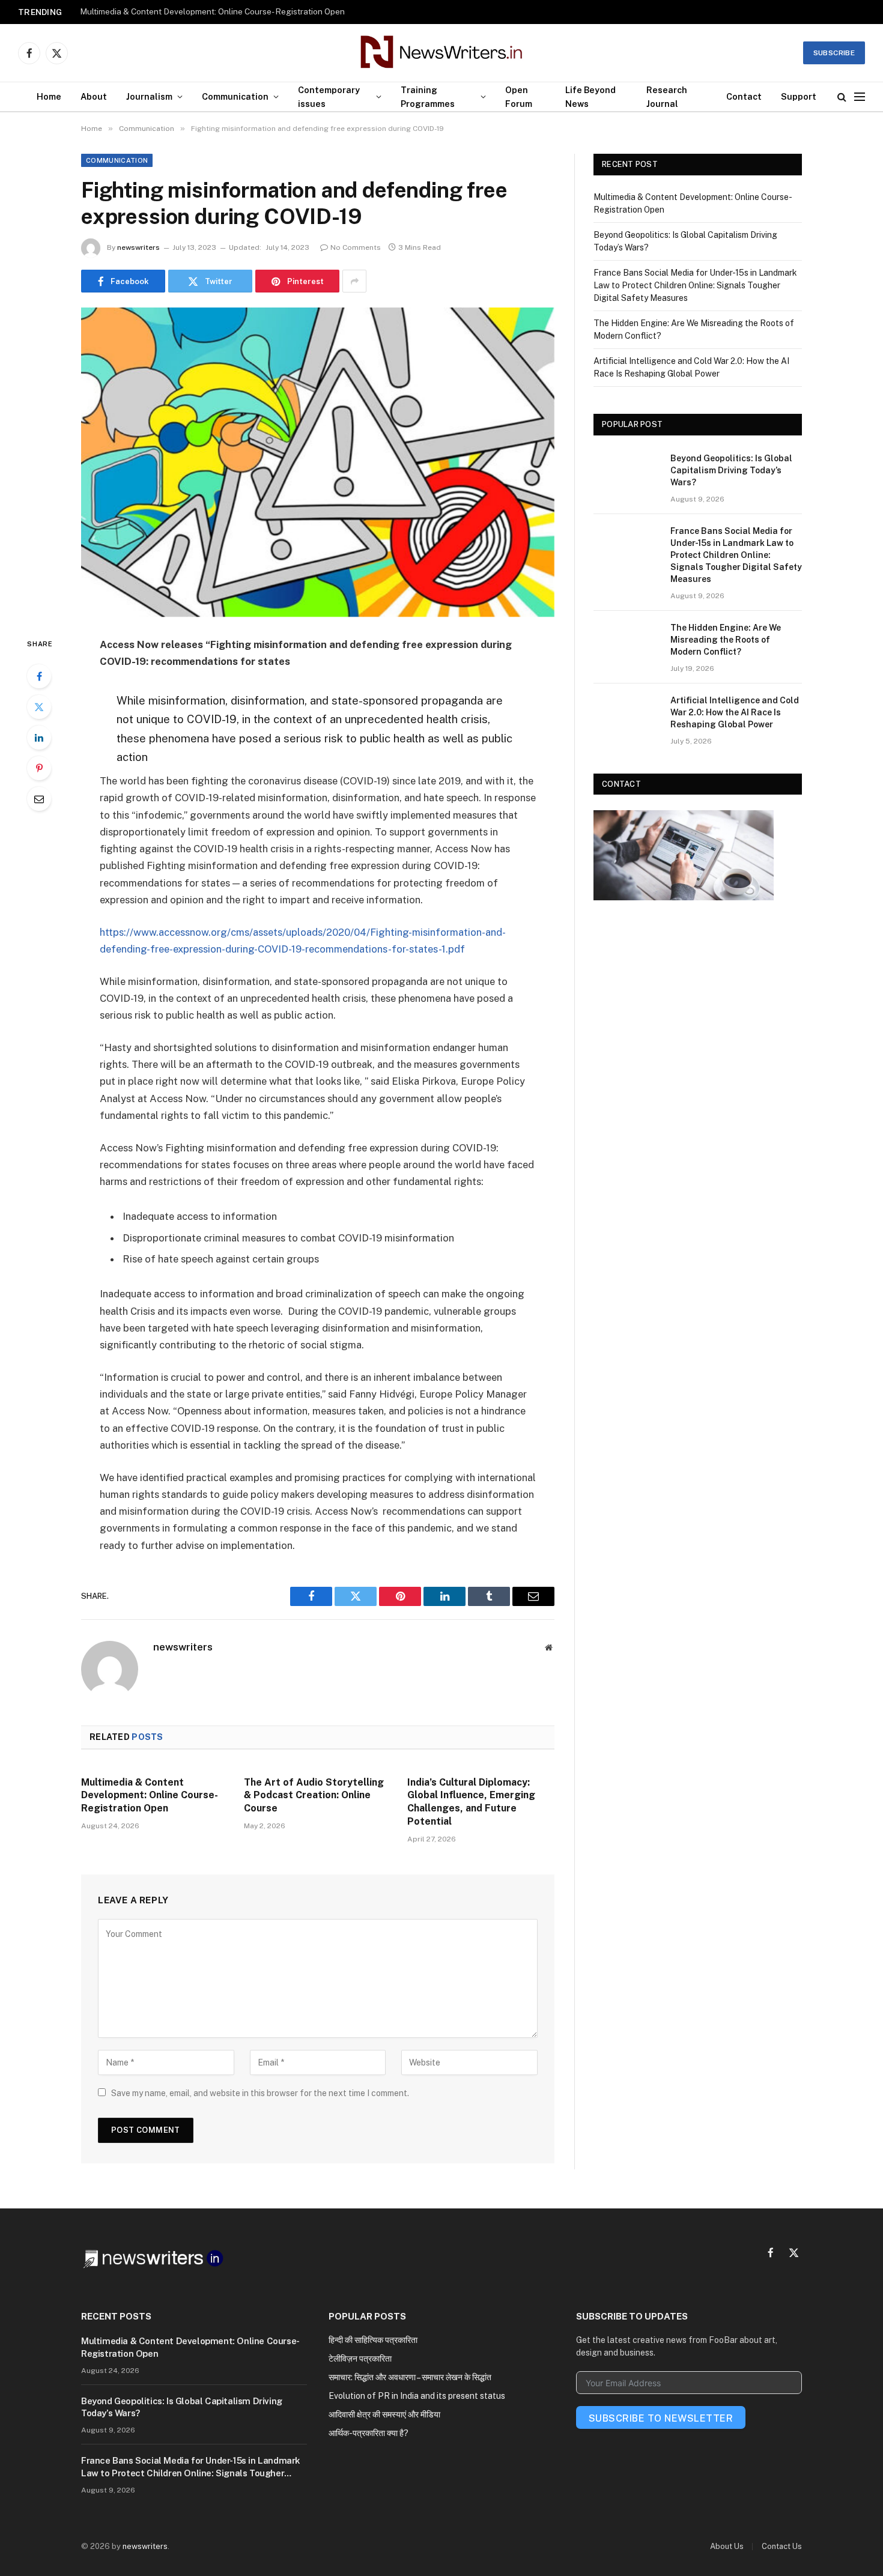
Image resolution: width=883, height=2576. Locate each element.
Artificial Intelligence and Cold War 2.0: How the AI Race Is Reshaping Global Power (735, 712)
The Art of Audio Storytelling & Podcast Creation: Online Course (314, 1796)
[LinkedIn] (39, 738)
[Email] (39, 799)
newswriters (138, 247)
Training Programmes (428, 97)
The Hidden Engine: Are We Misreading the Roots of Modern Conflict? (726, 640)
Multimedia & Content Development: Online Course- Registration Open (149, 1796)
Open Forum (519, 97)
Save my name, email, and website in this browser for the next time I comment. (260, 2093)
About (94, 96)
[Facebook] (39, 676)
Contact (744, 96)
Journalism (149, 96)
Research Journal (667, 97)
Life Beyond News (590, 97)
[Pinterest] (39, 768)
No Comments (356, 247)
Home (49, 96)
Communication (235, 96)
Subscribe (834, 53)
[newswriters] (442, 53)
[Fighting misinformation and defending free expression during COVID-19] (318, 462)
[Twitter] (39, 707)
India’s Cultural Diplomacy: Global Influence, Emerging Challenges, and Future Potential (471, 1802)
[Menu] (860, 97)
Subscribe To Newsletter (661, 2418)
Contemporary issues (329, 97)
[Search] (842, 97)
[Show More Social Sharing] (354, 281)
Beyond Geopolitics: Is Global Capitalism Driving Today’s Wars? (199, 11)
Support (799, 96)
